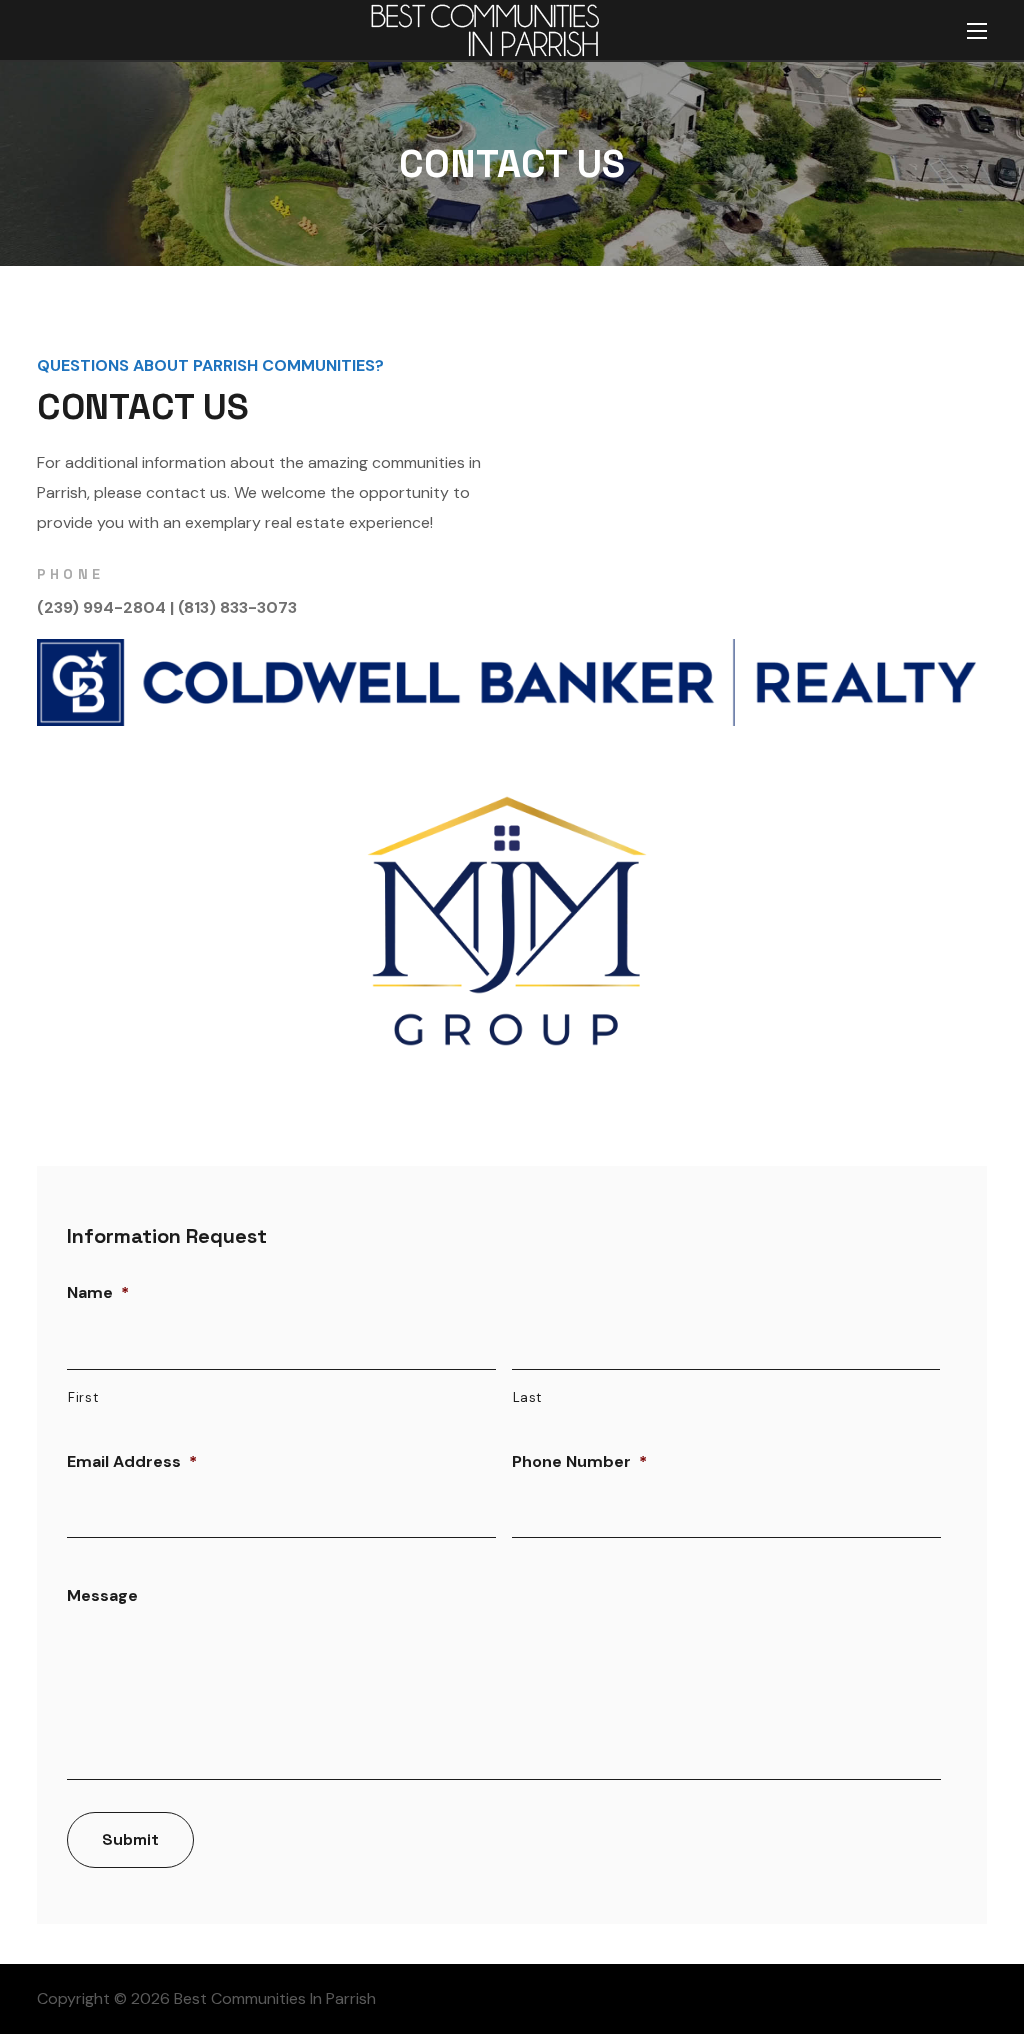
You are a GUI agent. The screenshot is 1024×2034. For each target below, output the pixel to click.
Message (102, 1596)
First (83, 1397)
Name (98, 1293)
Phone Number (579, 1462)
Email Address (132, 1462)
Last (528, 1397)
